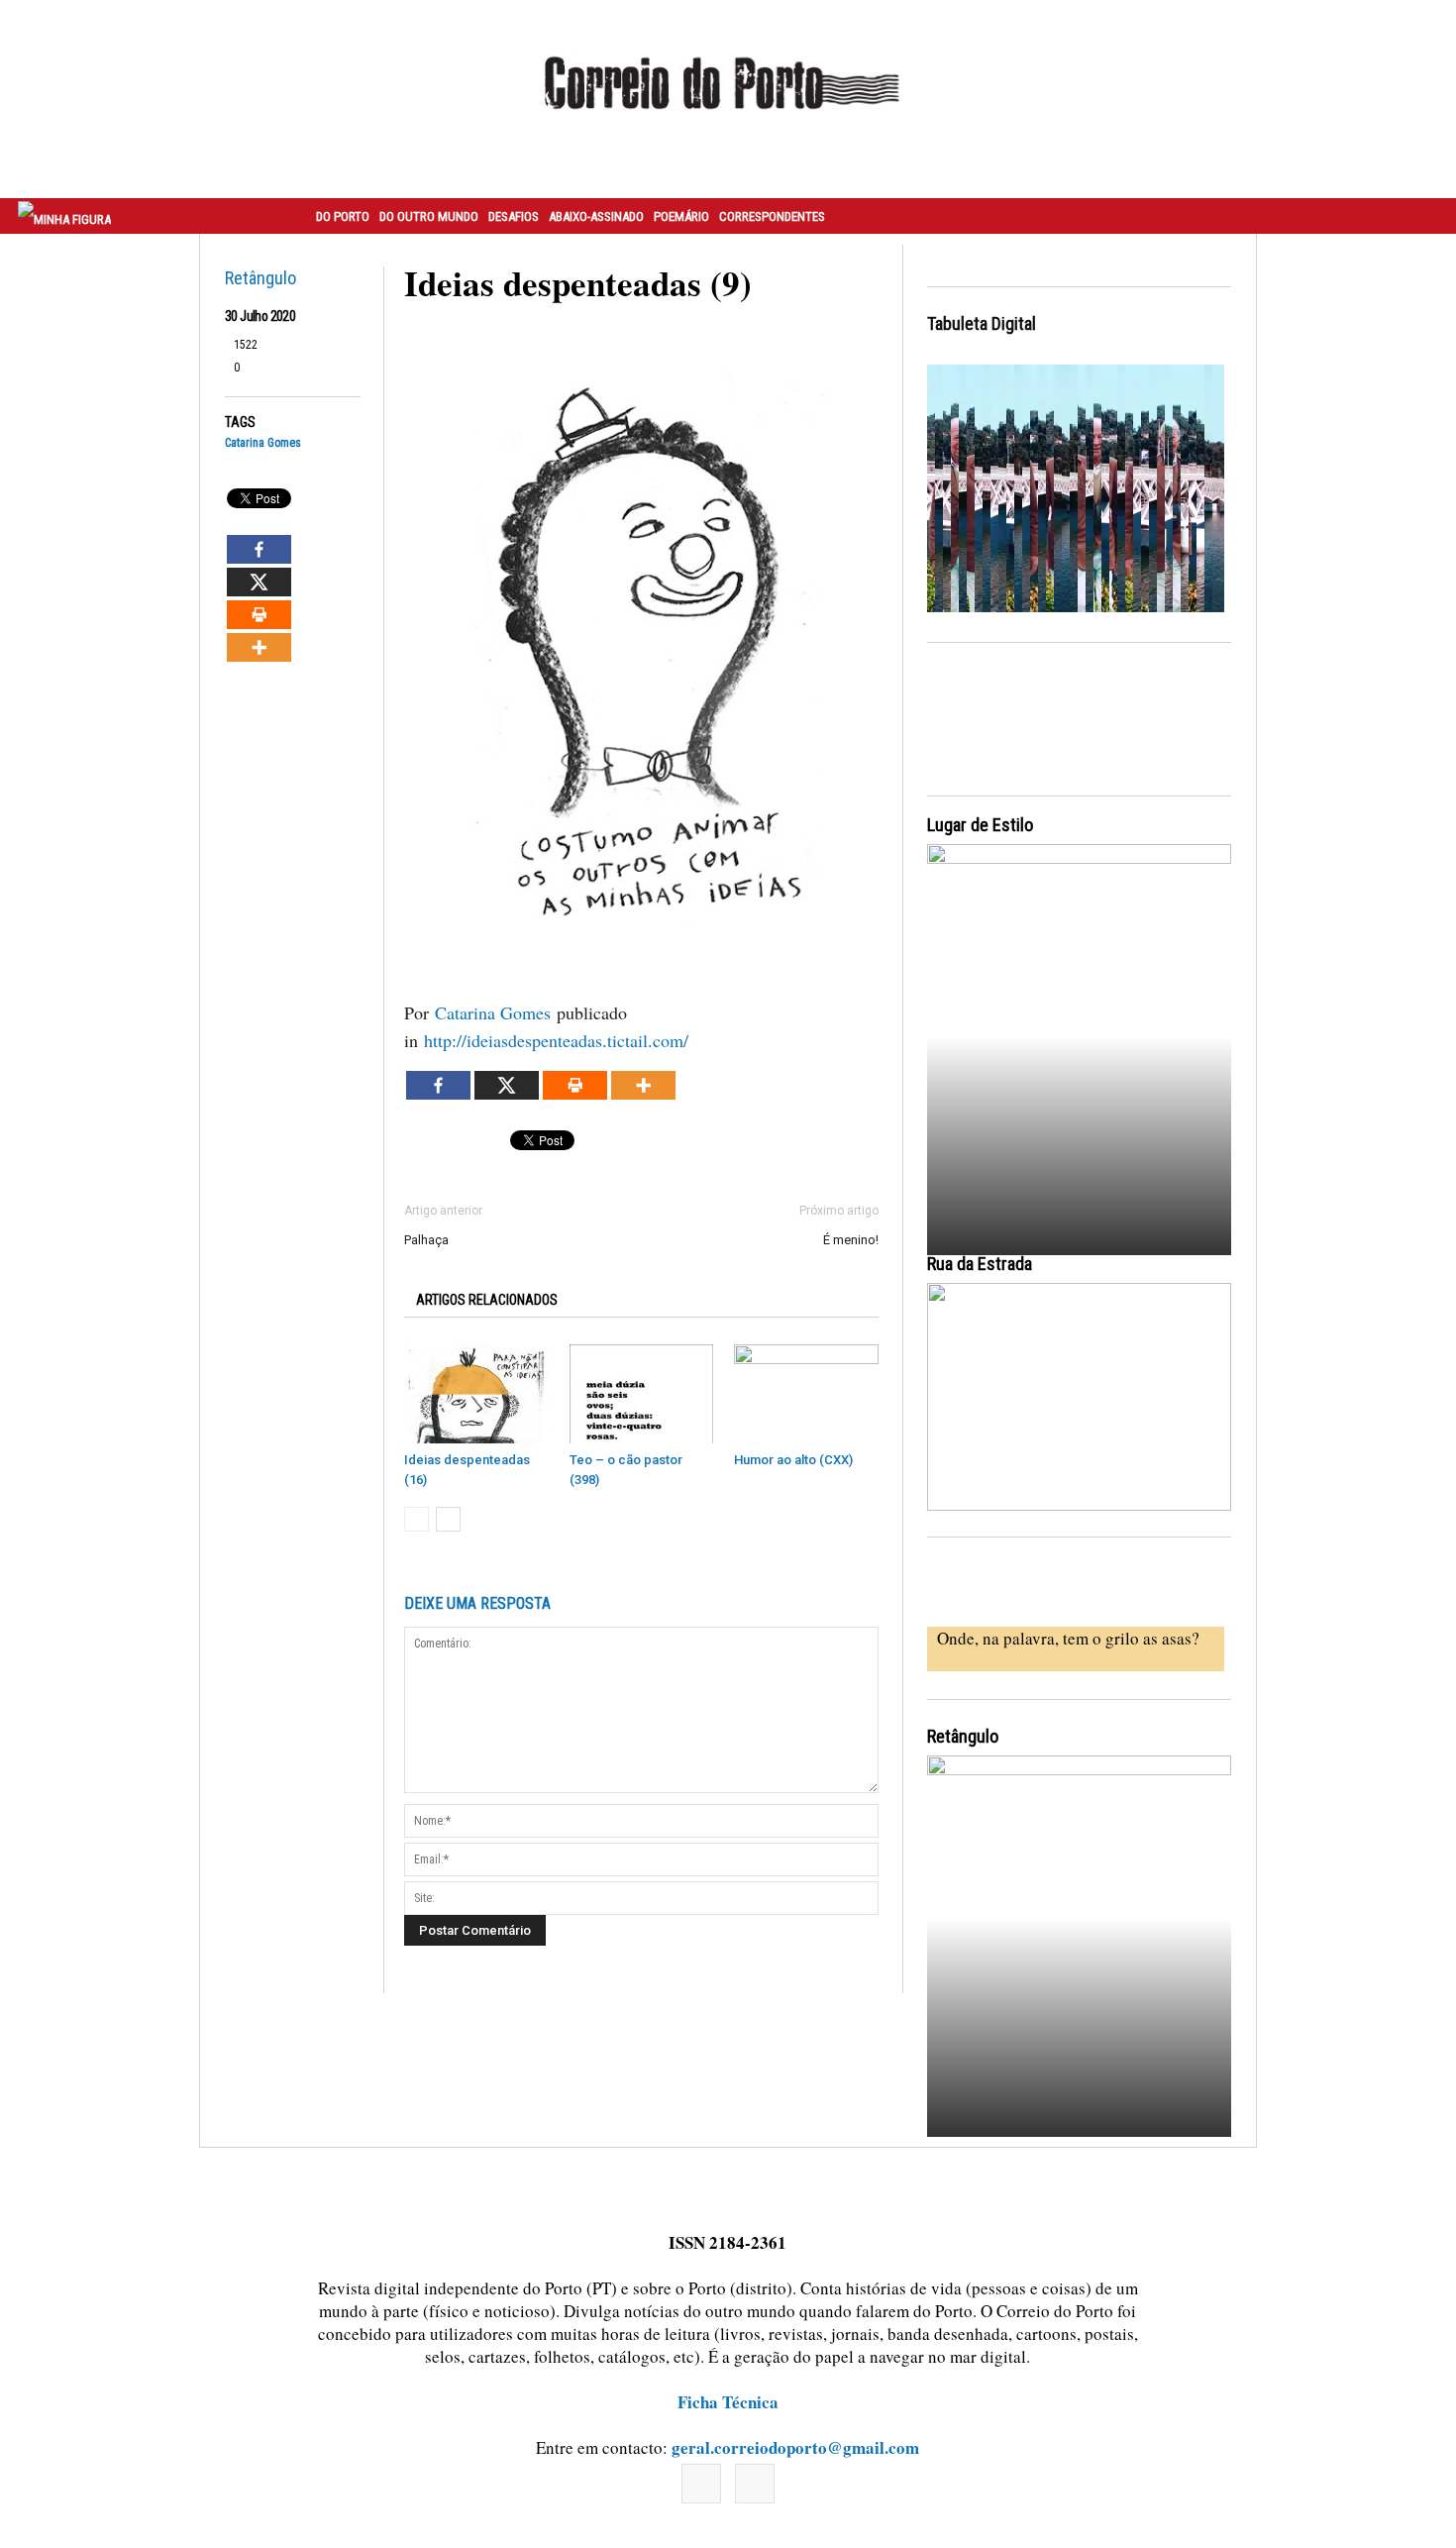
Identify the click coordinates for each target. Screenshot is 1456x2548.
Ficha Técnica (728, 2402)
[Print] (259, 615)
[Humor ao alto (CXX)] (806, 1394)
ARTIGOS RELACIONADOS (487, 1300)
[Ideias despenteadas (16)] (476, 1394)
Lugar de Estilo (980, 825)
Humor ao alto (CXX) (793, 1460)
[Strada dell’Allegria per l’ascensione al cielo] (1079, 1397)
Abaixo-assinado (596, 216)
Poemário (681, 216)
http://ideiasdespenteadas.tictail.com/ (556, 1040)
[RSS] (755, 2484)
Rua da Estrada (980, 1264)
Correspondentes (772, 216)
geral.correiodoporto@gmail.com (795, 2447)
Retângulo (260, 278)
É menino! (851, 1240)
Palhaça (426, 1240)
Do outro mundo (429, 216)
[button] (1419, 216)
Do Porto (343, 216)
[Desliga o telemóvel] (1079, 1032)
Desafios (514, 216)
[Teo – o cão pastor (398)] (642, 1394)
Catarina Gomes (263, 443)
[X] (259, 582)
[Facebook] (259, 549)
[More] (259, 647)
